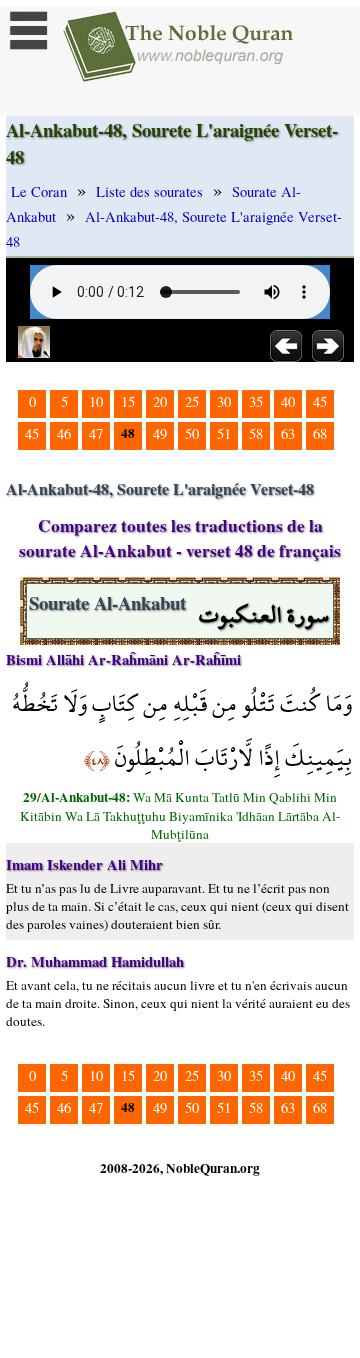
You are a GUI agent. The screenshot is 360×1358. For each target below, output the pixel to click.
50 (192, 433)
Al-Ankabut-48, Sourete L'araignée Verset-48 (174, 229)
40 (288, 401)
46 (64, 433)
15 (128, 401)
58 (256, 433)
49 (160, 433)
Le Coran (39, 191)
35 (256, 401)
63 (288, 433)
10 (96, 401)
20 (160, 401)
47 (96, 433)
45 (320, 401)
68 (320, 433)
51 (224, 433)
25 (192, 401)
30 (224, 401)
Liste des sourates (149, 191)
